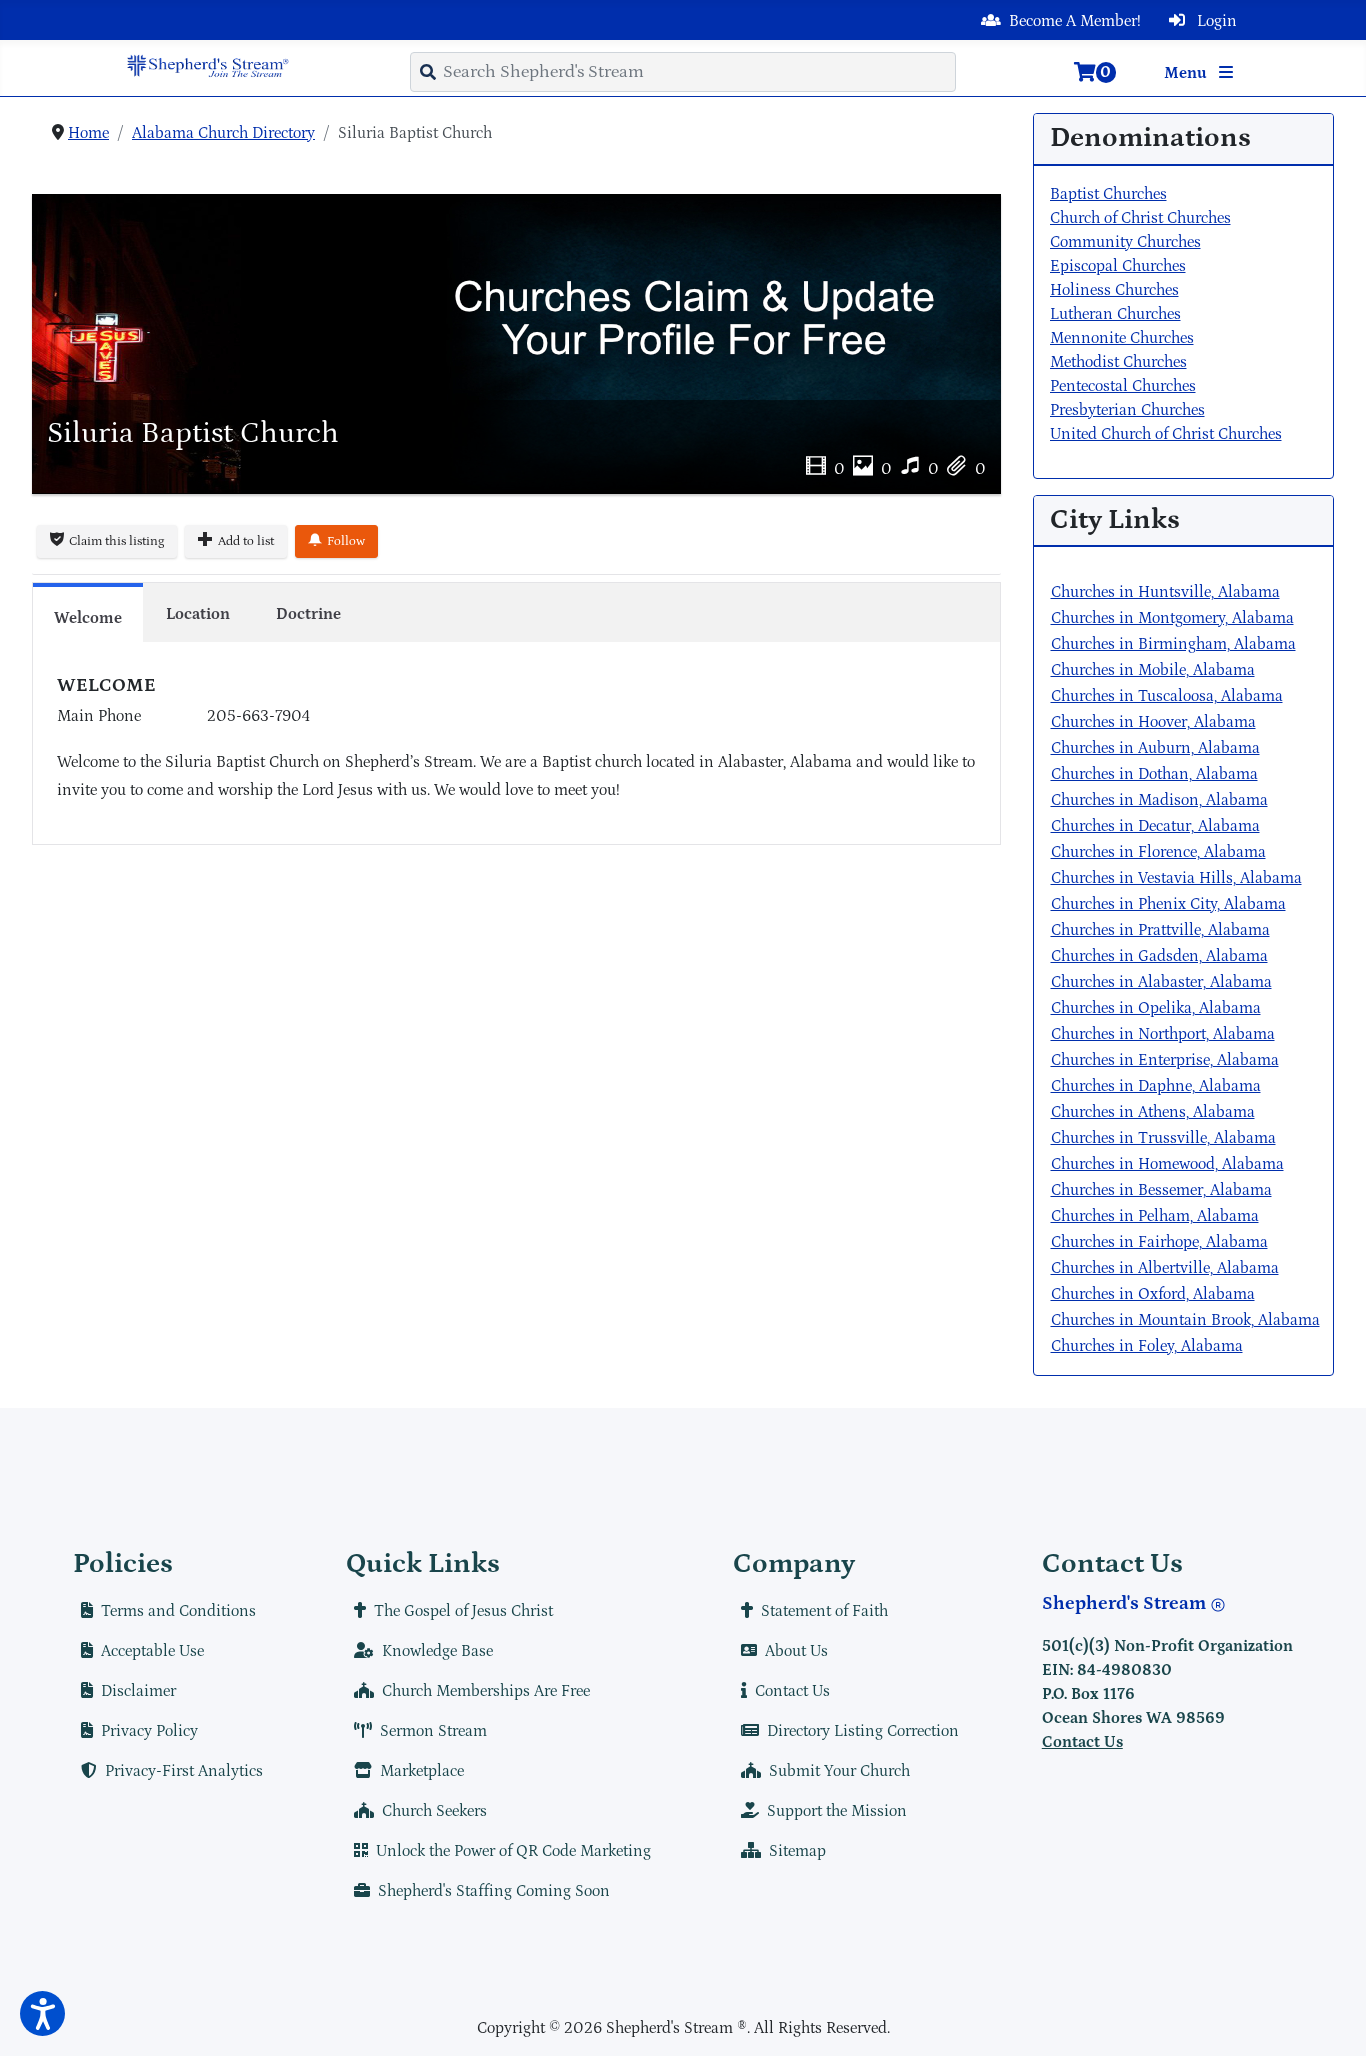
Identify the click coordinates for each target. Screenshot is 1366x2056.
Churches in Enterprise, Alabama (1165, 1060)
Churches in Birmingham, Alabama (1173, 644)
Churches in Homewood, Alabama (1167, 1164)
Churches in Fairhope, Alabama (1159, 1242)
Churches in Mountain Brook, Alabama (1185, 1320)
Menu (1187, 73)
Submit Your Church (839, 1771)
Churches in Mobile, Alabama (1153, 670)
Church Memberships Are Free (486, 1691)
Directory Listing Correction (863, 1731)
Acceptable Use (152, 1651)
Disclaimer (138, 1691)
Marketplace (422, 1771)
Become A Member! (1075, 21)
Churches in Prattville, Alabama (1160, 930)
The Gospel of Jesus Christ (463, 1611)
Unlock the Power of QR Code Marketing (513, 1851)
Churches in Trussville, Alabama (1163, 1138)
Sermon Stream (433, 1731)
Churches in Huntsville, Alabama (1165, 592)
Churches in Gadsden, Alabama (1159, 956)
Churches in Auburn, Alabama (1155, 748)
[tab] (88, 612)
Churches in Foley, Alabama (1147, 1346)
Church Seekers (434, 1811)
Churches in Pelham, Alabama (1155, 1216)
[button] (42, 2013)
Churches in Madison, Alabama (1159, 800)
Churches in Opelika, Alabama (1156, 1008)
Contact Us (792, 1691)
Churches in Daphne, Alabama (1156, 1086)
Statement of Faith (824, 1611)
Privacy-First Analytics (184, 1771)
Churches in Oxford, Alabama (1153, 1294)
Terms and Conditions (178, 1611)
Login (1215, 21)
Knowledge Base (437, 1651)
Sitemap (797, 1851)
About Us (796, 1651)
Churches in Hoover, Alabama (1153, 722)
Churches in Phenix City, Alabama (1168, 904)
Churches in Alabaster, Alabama (1161, 982)
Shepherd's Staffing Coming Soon (494, 1891)
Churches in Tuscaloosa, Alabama (1167, 696)
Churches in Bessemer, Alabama (1161, 1190)
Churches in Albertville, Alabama (1165, 1268)
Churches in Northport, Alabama (1163, 1034)
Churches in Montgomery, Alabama (1172, 618)
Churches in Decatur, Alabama (1155, 826)
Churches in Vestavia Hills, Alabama (1176, 878)
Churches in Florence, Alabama (1158, 852)
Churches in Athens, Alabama (1153, 1112)
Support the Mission (837, 1811)
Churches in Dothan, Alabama (1154, 774)
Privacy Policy (149, 1731)
